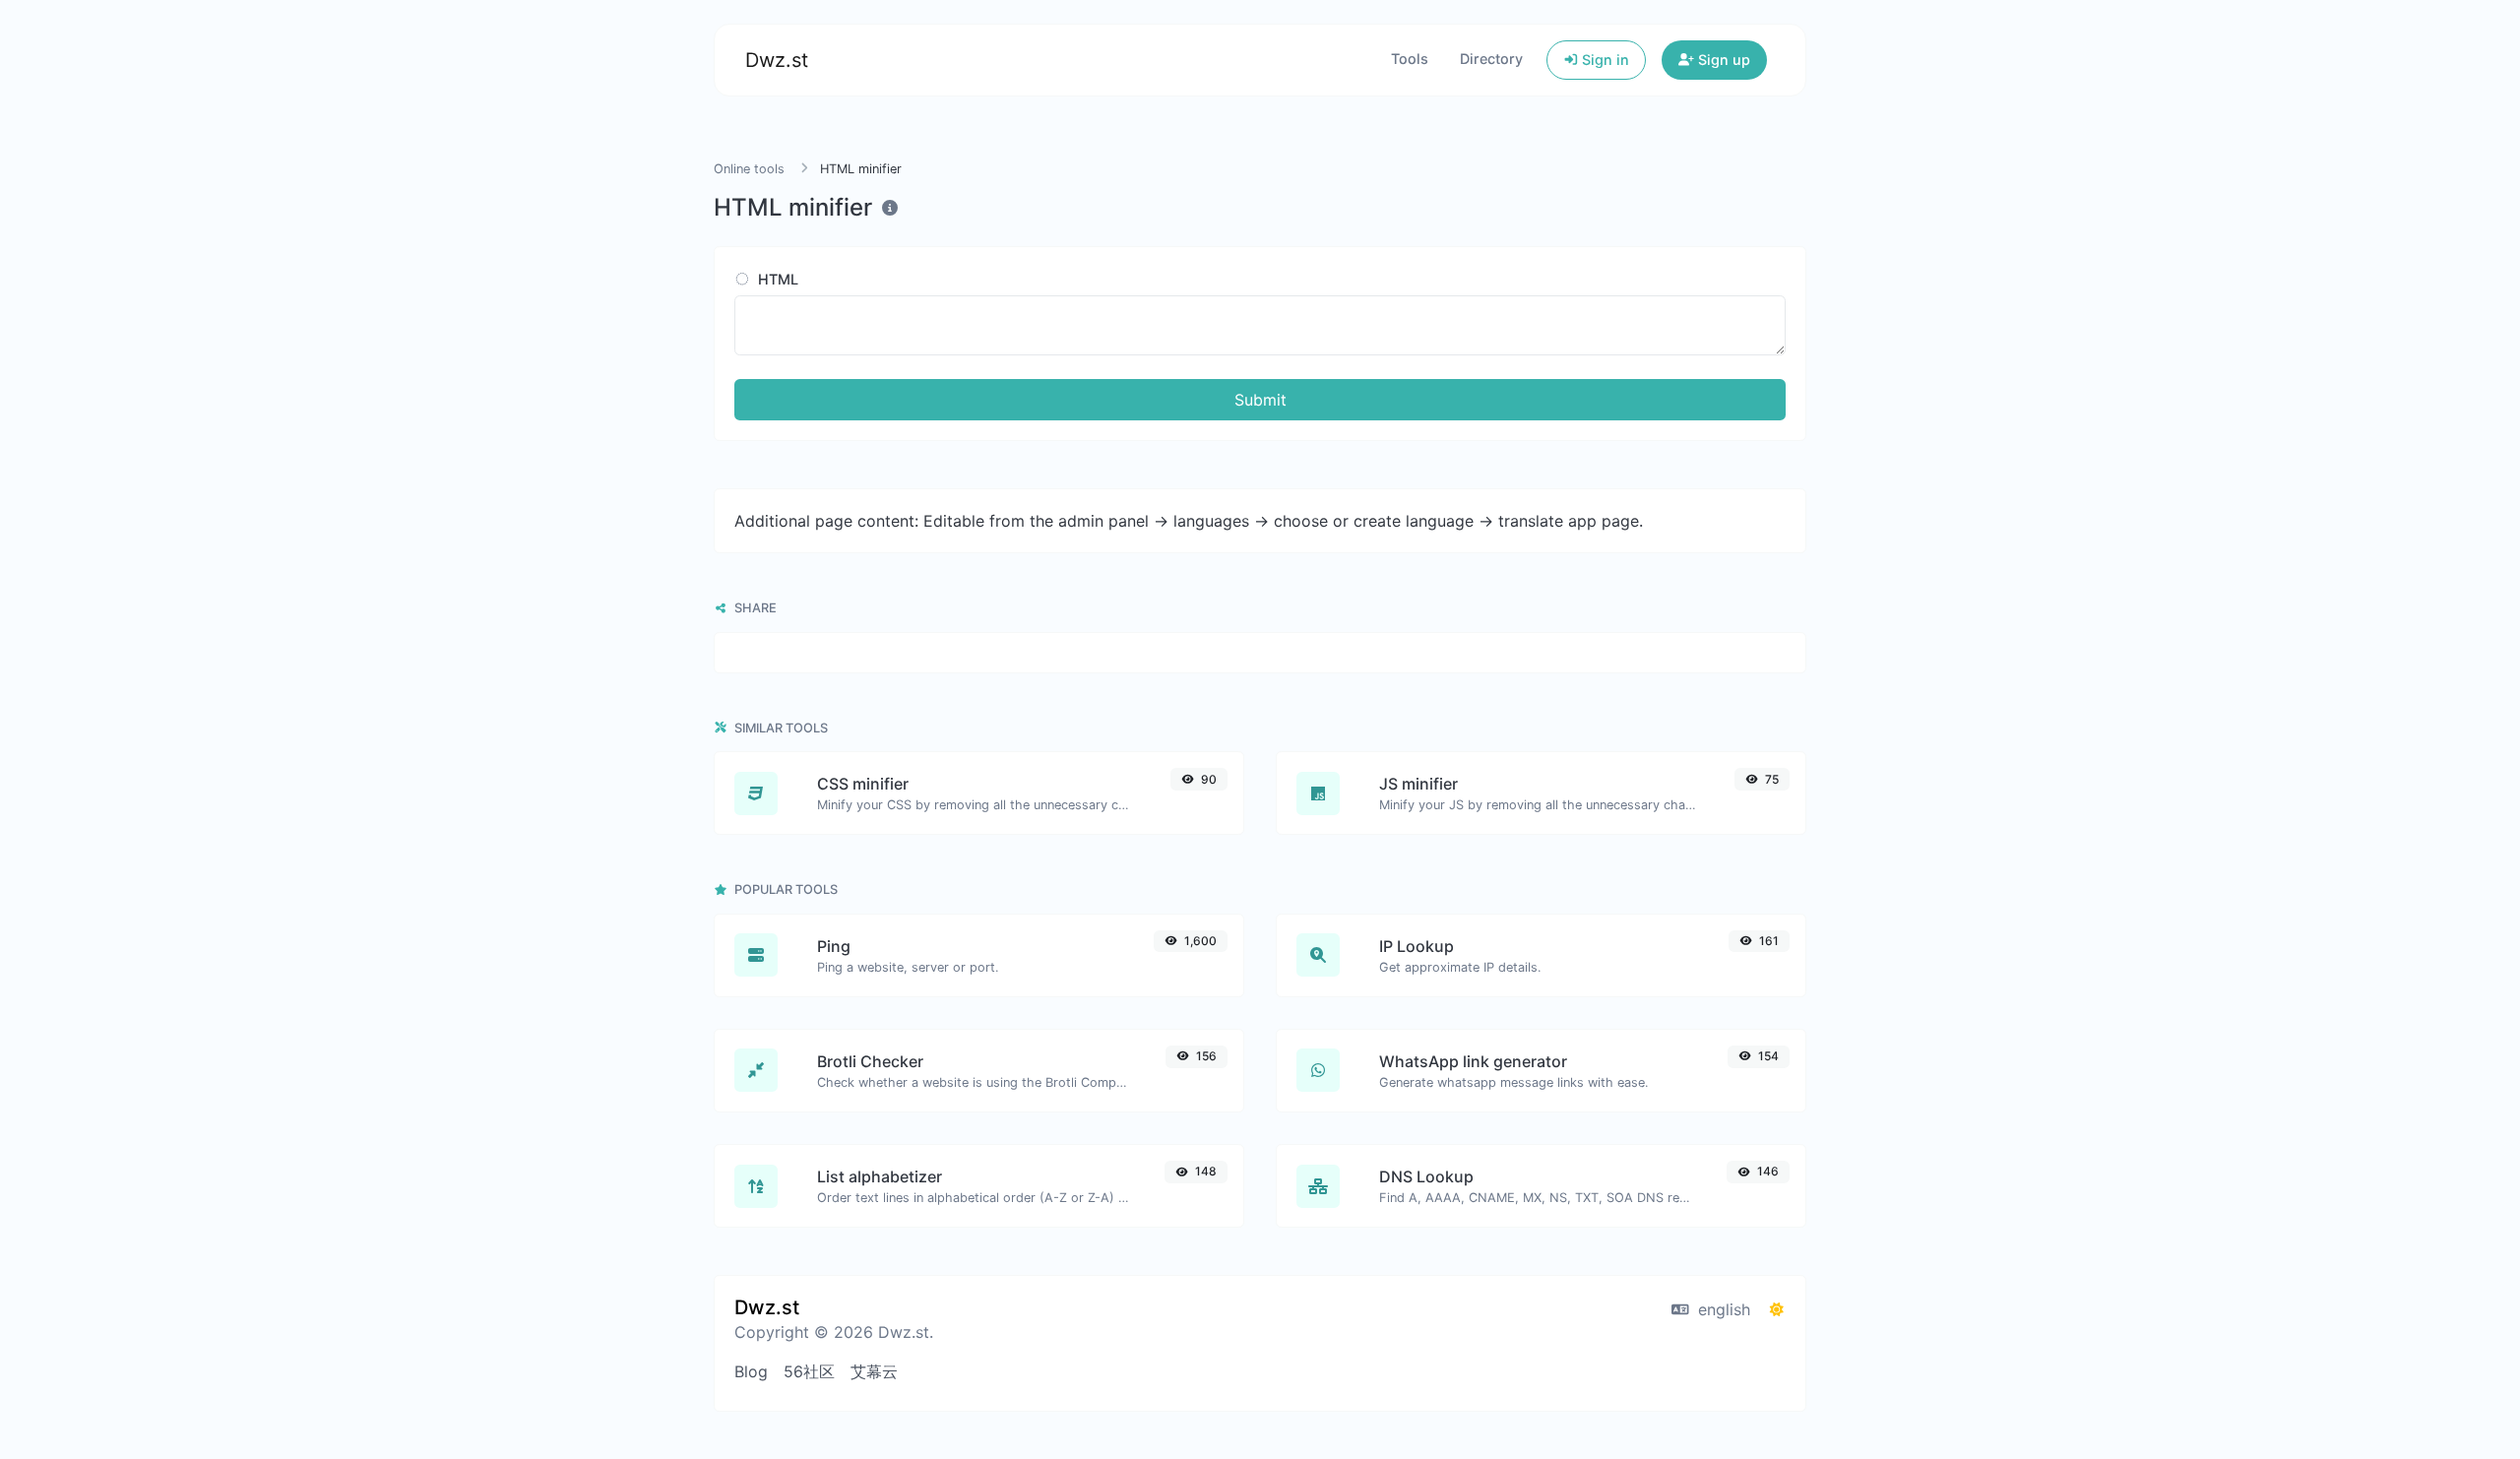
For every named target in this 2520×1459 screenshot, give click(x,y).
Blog (751, 1371)
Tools (1410, 59)
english (1722, 1309)
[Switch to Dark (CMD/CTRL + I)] (1777, 1309)
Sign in (1604, 60)
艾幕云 (874, 1371)
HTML (776, 279)
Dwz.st (777, 60)
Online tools (749, 169)
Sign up (1722, 60)
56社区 (809, 1371)
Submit (1260, 400)
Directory (1491, 59)
